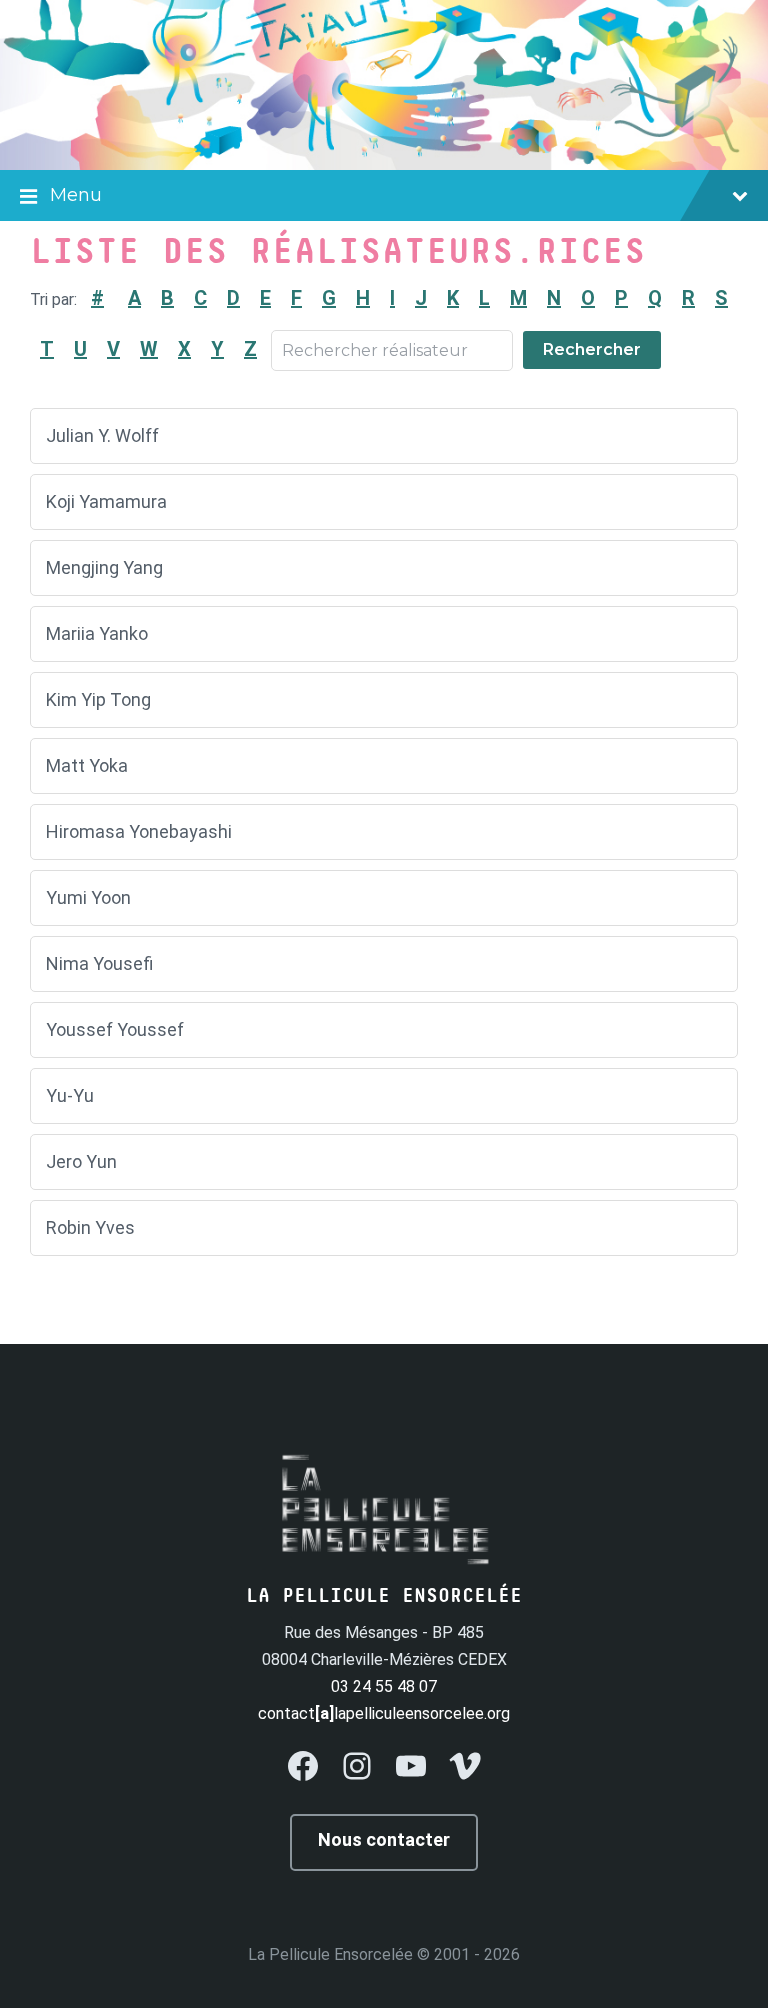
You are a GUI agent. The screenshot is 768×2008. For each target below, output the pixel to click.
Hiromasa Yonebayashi (139, 831)
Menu (76, 195)
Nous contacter (384, 1839)
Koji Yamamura (106, 501)
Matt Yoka (87, 765)
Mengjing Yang (104, 567)
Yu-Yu (70, 1095)
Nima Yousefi (99, 963)
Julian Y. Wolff (102, 435)
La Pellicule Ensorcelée (330, 1954)
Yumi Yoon (88, 897)
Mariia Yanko (97, 633)
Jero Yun (81, 1161)
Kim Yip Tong (98, 699)
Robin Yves (90, 1227)
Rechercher (592, 349)
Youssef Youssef (115, 1029)
